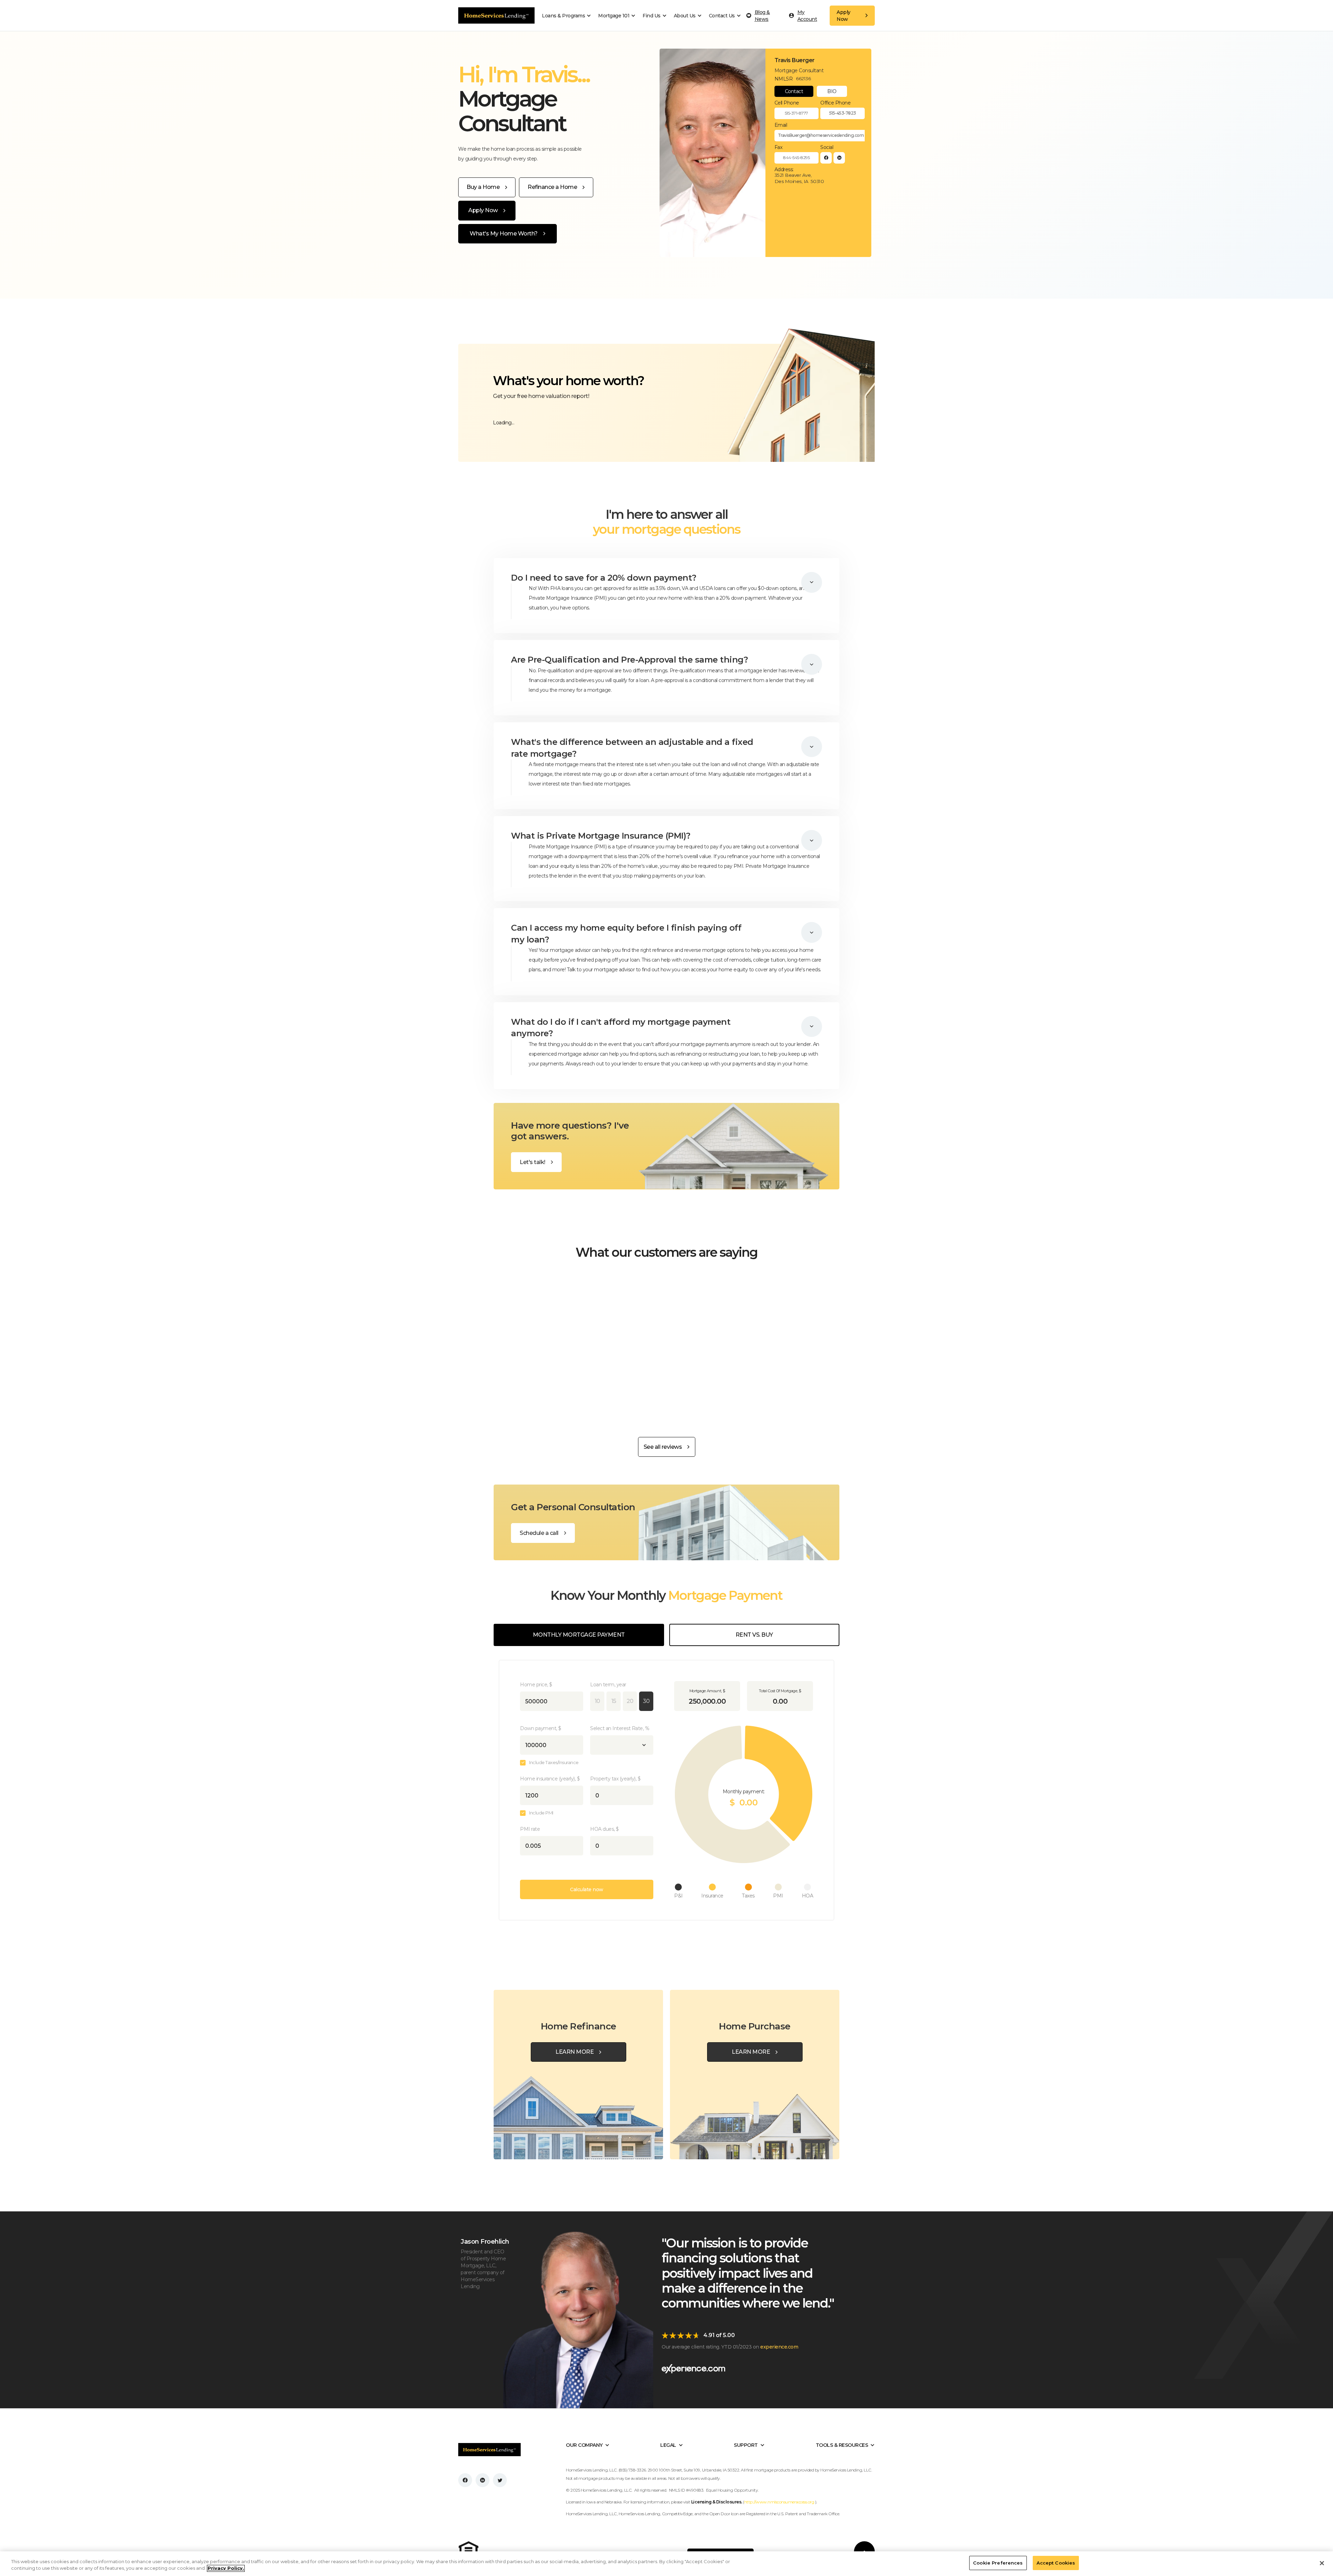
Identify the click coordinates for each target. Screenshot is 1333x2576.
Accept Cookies (1056, 2563)
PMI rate (530, 1829)
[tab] (794, 91)
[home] (496, 15)
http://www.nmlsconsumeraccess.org (780, 2502)
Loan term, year (608, 1685)
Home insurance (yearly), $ (550, 1779)
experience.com (779, 2347)
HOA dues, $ (605, 1829)
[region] (666, 2564)
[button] (568, 16)
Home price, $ (536, 1685)
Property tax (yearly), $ (615, 1779)
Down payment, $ (541, 1728)
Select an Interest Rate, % (620, 1728)
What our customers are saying (666, 1252)
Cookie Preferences (998, 2563)
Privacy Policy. (226, 2568)
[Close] (1322, 2563)
